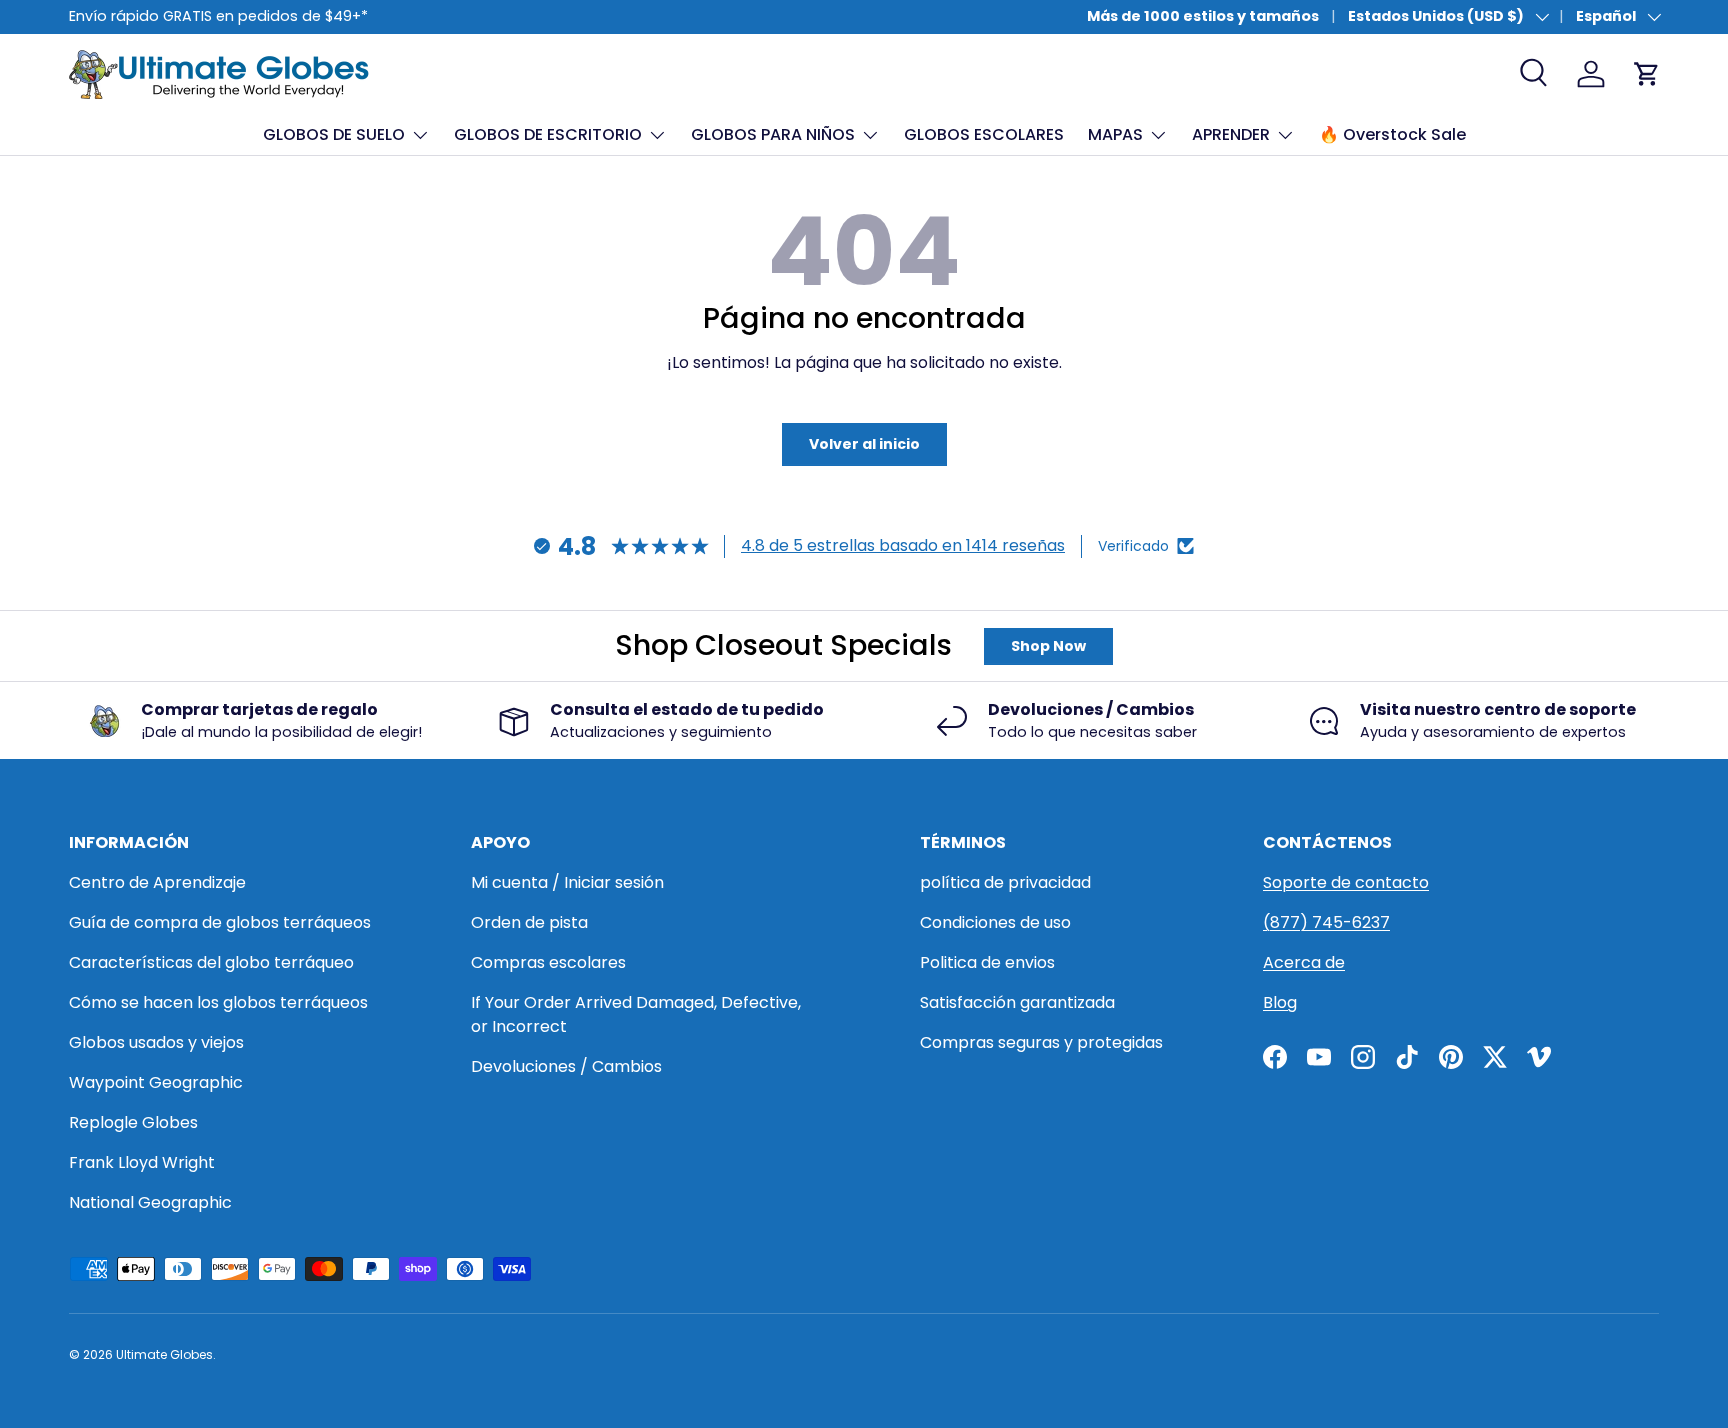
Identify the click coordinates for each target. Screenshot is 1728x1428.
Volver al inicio (864, 444)
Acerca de (1304, 962)
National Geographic (150, 1202)
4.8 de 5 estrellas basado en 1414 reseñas (903, 545)
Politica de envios (987, 962)
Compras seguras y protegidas (1041, 1042)
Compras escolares (548, 962)
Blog (1280, 1002)
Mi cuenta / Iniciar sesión (567, 882)
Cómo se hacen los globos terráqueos (218, 1002)
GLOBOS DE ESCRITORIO (548, 134)
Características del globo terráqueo (211, 962)
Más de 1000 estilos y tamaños (1203, 16)
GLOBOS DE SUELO (334, 134)
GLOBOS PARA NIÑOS (773, 134)
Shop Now (1048, 646)
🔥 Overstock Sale (1392, 134)
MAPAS (1115, 134)
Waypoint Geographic (156, 1082)
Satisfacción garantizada (1017, 1002)
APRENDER (1231, 134)
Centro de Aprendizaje (157, 882)
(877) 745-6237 (1326, 922)
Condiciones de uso (995, 922)
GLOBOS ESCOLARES (984, 134)
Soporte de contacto (1346, 882)
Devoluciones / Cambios (566, 1066)
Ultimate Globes (164, 1354)
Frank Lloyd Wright (142, 1162)
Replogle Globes (133, 1122)
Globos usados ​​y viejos (156, 1042)
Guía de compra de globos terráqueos (220, 922)
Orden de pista (529, 922)
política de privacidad (1005, 882)
